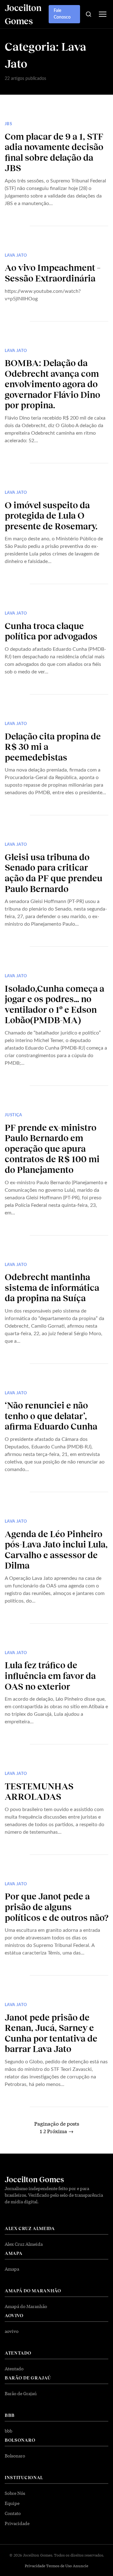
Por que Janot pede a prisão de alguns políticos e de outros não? (56, 1907)
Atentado (14, 2368)
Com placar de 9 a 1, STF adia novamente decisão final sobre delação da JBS (54, 152)
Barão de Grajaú (21, 2393)
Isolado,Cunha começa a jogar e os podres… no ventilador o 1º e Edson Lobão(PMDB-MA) (54, 1004)
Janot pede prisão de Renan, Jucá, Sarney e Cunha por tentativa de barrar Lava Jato (51, 2033)
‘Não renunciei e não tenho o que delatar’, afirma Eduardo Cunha (51, 1416)
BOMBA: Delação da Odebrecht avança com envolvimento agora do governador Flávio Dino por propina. (52, 384)
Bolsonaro (15, 2456)
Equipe (12, 2503)
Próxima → (60, 2131)
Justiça (13, 1115)
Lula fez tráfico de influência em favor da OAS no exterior (50, 1675)
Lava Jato (16, 256)
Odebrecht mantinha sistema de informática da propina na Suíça (52, 1287)
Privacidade (17, 2523)
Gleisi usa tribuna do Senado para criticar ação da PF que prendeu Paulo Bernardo (54, 873)
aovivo (12, 2331)
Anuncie (81, 2566)
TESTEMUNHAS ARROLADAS (39, 1791)
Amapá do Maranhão (26, 2306)
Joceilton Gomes (34, 2179)
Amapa (12, 2269)
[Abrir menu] (102, 14)
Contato (13, 2513)
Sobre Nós (15, 2493)
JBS (8, 124)
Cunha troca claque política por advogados (51, 631)
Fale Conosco (62, 14)
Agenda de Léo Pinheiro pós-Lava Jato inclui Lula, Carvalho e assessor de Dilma (56, 1550)
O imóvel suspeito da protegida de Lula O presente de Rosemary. (51, 515)
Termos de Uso (59, 2566)
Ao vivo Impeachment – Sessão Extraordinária (53, 273)
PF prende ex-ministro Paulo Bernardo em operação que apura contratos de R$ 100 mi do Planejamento (52, 1148)
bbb (8, 2431)
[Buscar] (88, 14)
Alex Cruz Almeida (24, 2244)
